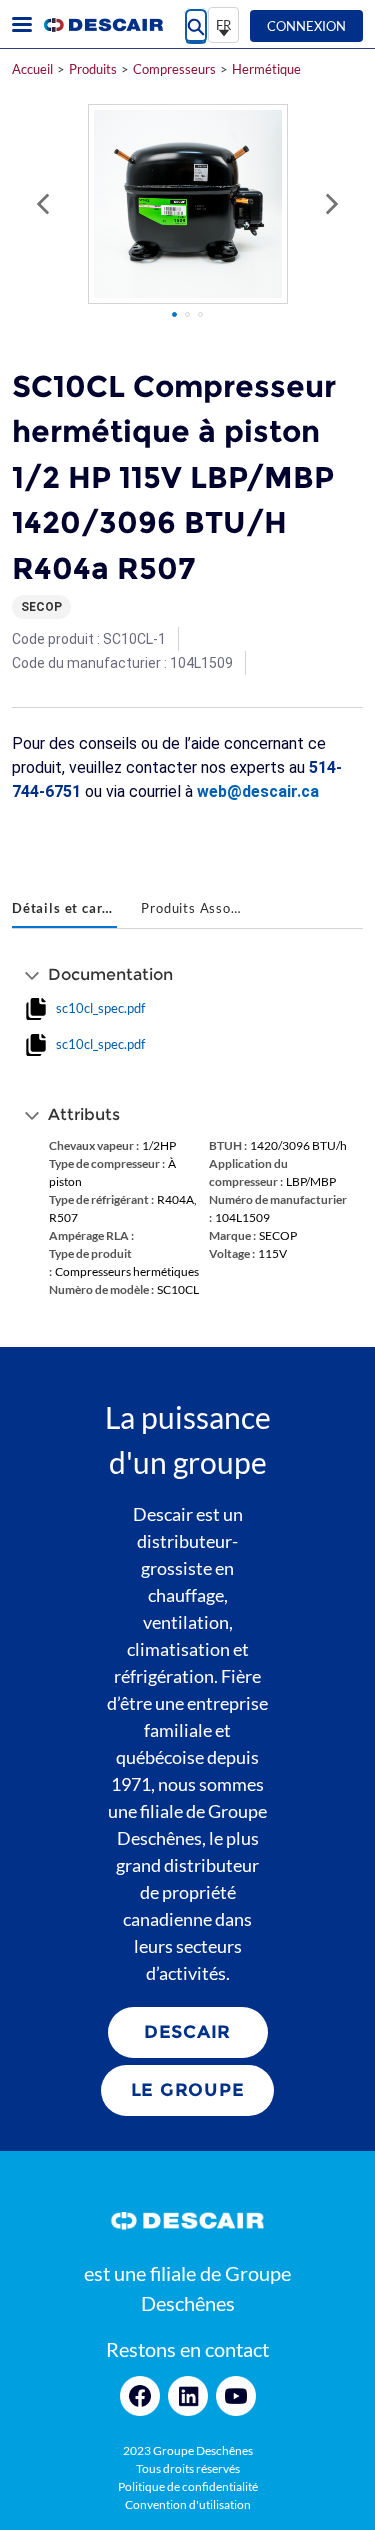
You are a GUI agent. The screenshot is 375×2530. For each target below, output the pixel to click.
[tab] (64, 910)
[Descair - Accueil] (103, 25)
